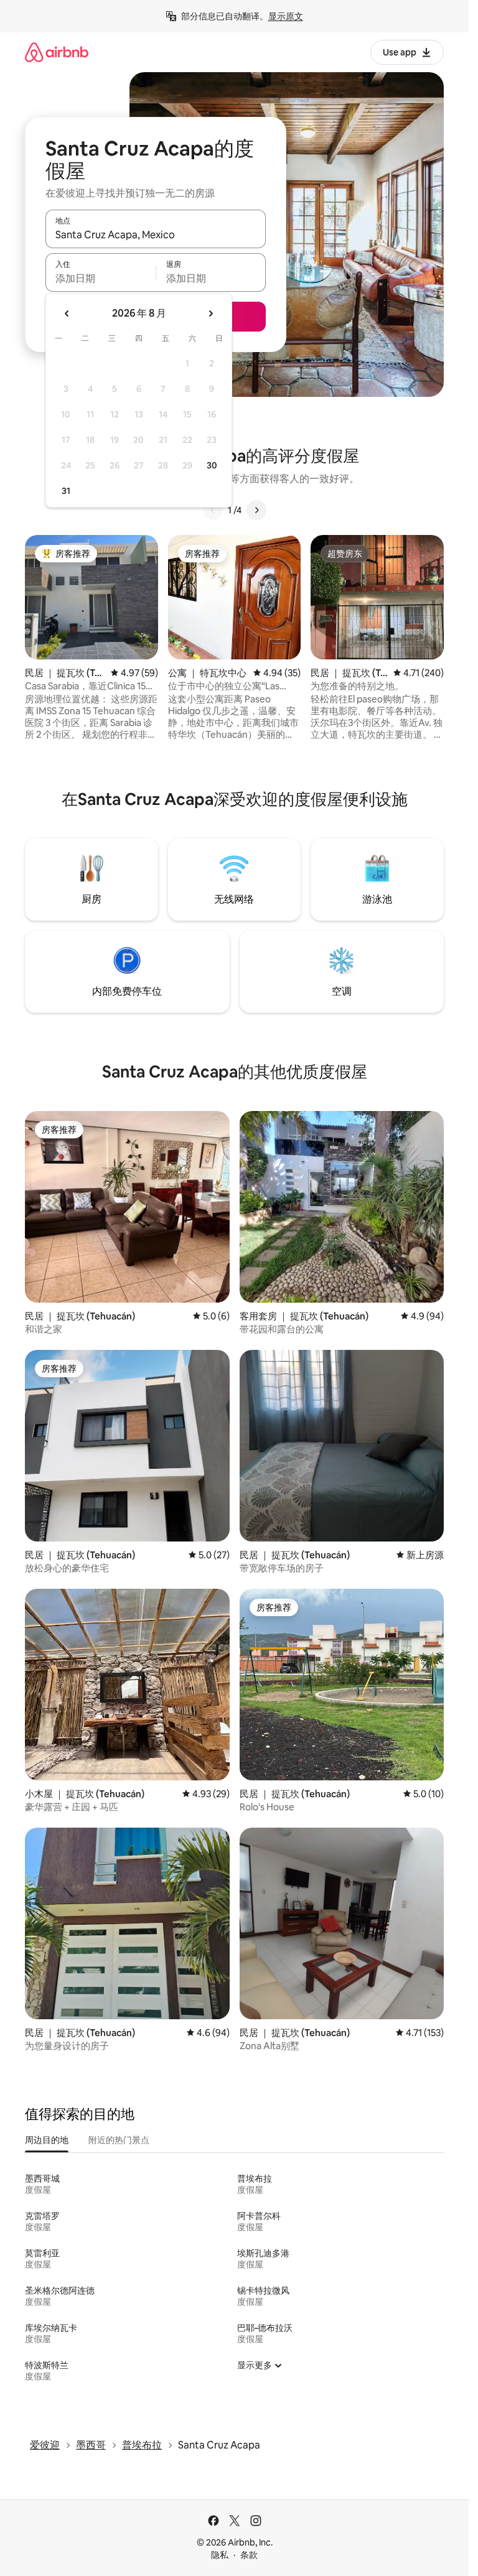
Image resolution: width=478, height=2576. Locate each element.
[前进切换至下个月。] (210, 314)
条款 (249, 2555)
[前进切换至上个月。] (67, 314)
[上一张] (213, 510)
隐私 (220, 2555)
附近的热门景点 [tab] (119, 2140)
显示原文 (286, 16)
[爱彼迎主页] (57, 52)
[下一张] (256, 510)
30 (212, 465)
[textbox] (101, 278)
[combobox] (156, 235)
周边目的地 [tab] (47, 2140)
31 (66, 491)
